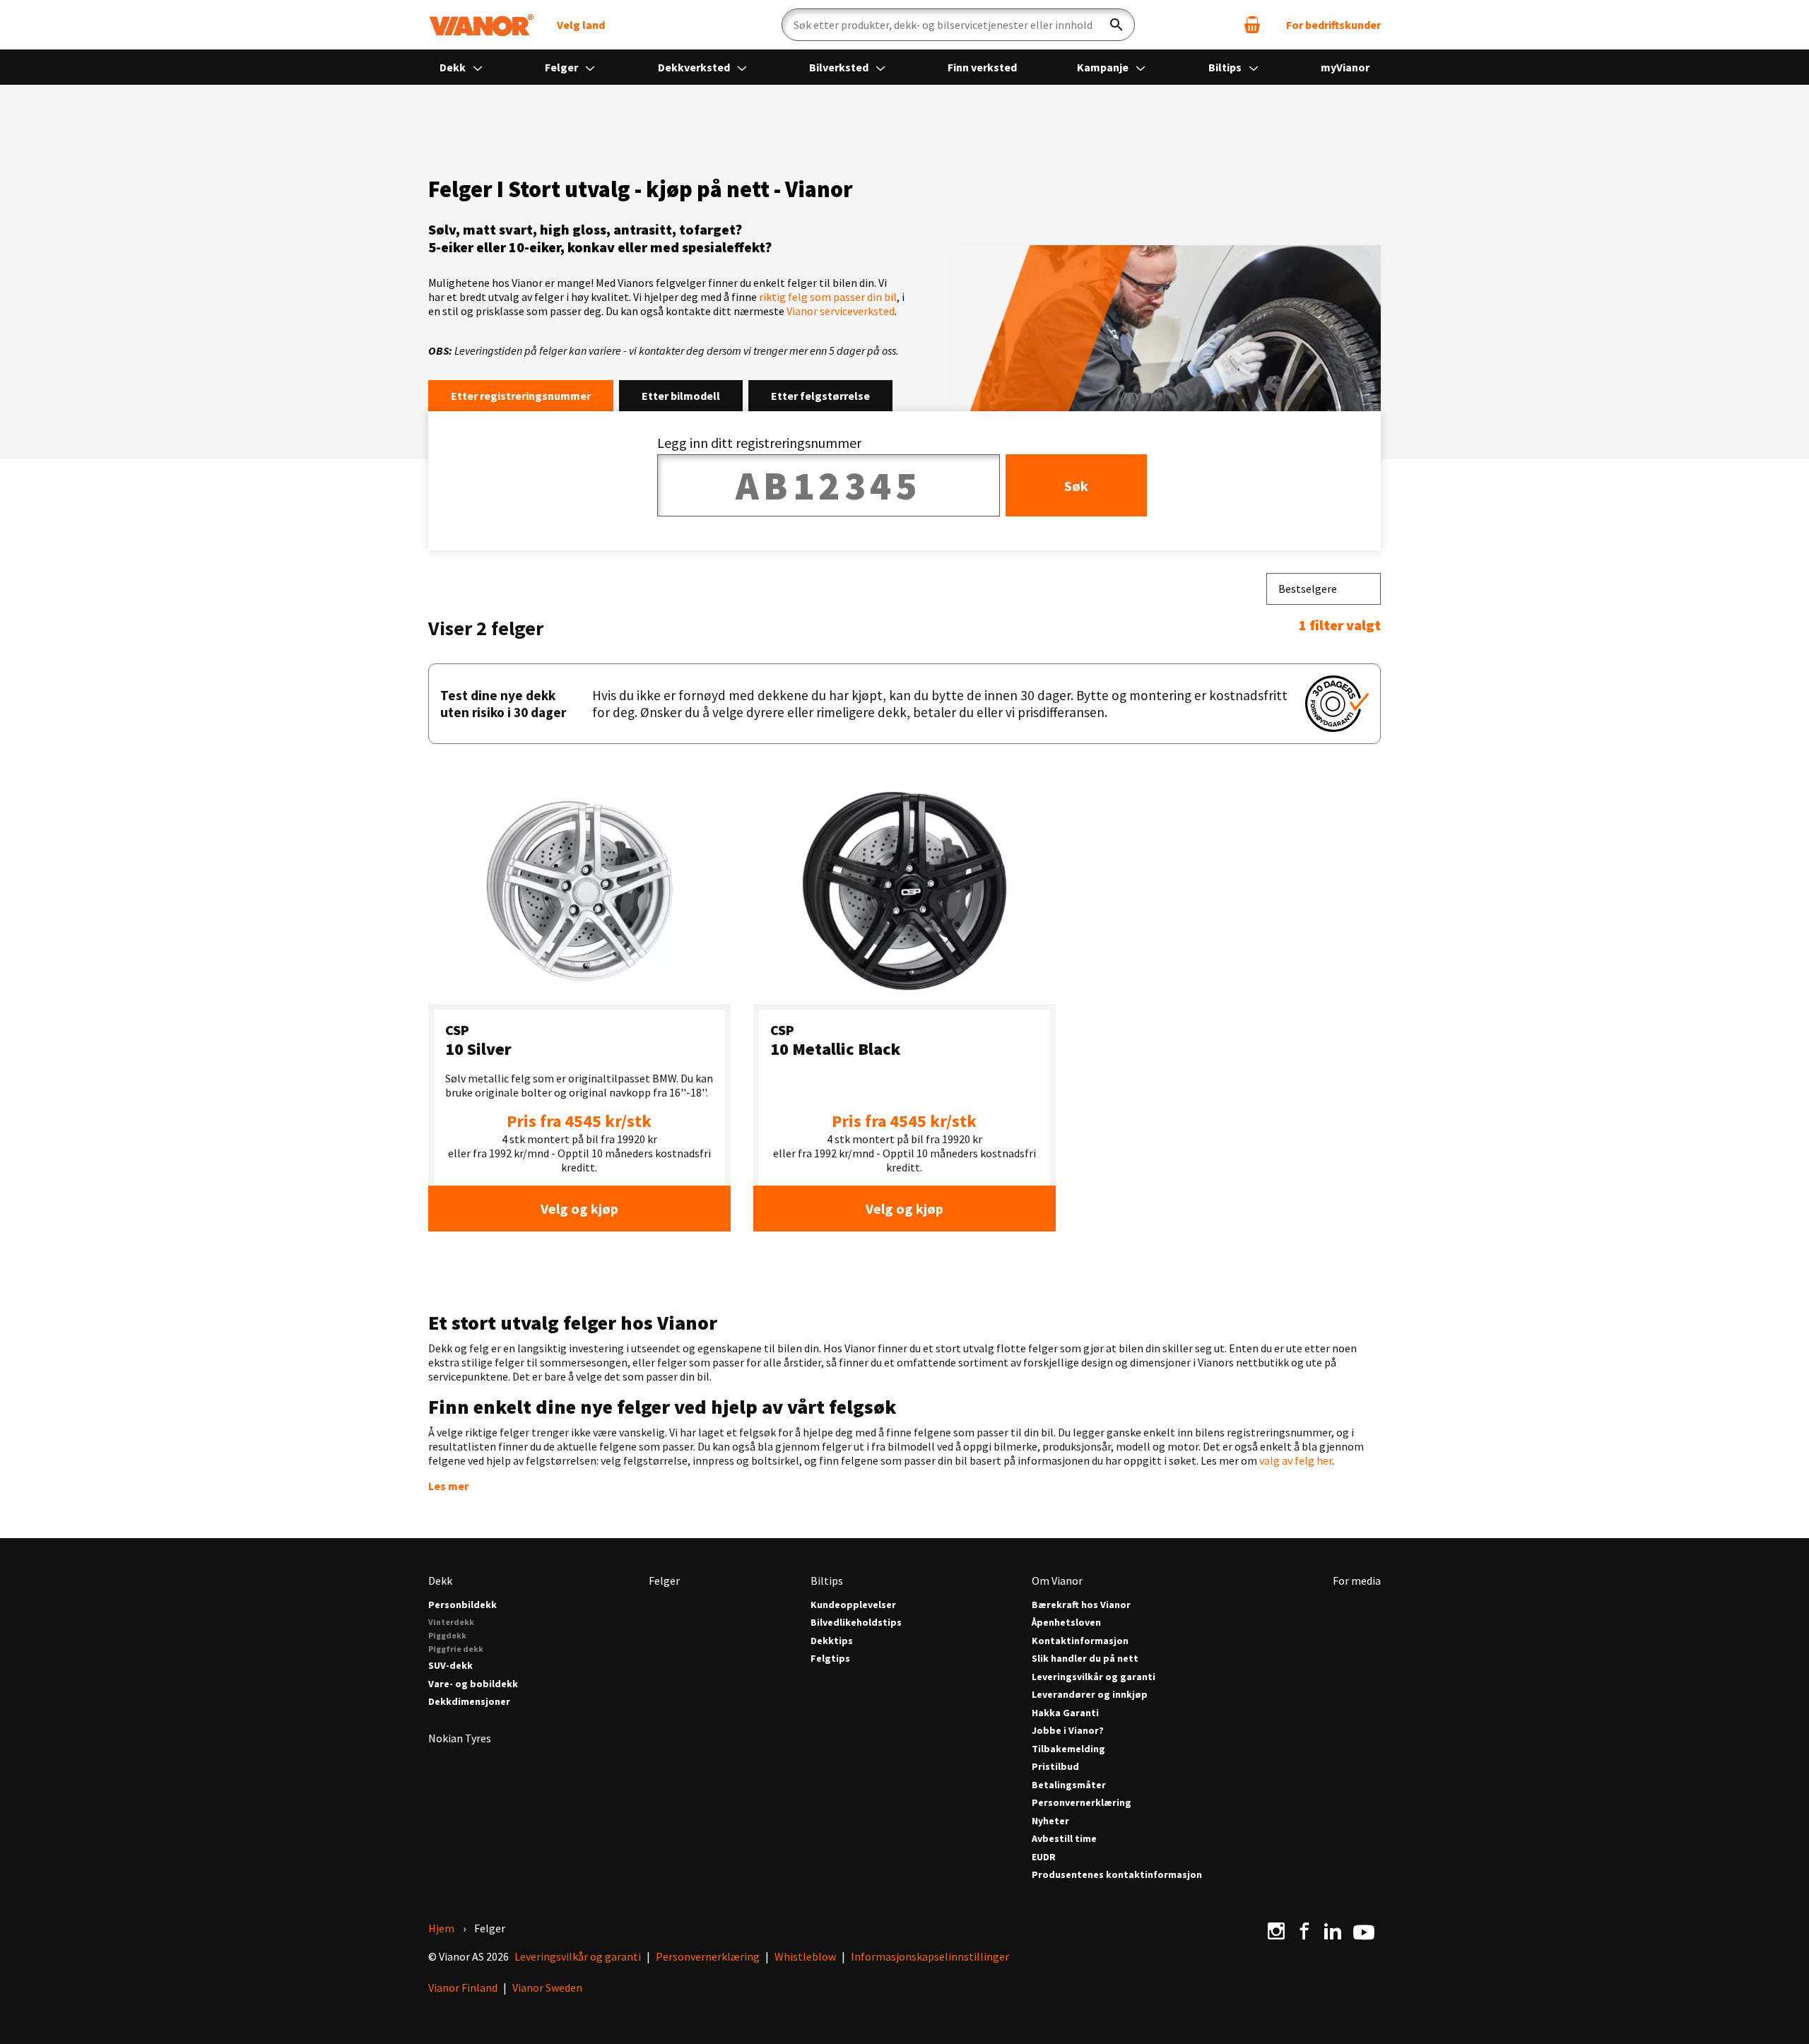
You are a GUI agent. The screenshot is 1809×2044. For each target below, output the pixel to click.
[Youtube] (1364, 1931)
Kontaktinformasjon (1080, 1641)
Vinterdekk (451, 1622)
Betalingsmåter (1069, 1785)
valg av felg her (1296, 1460)
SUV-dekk (450, 1666)
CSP (457, 1030)
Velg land (581, 25)
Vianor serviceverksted (841, 311)
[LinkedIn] (1333, 1931)
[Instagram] (1276, 1931)
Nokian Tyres (460, 1738)
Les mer (448, 1486)
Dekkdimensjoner (469, 1702)
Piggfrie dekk (456, 1649)
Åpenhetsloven (1066, 1623)
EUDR (1044, 1857)
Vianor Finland (463, 1987)
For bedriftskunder (1333, 25)
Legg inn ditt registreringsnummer (759, 443)
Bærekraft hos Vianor (1081, 1605)
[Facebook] (1304, 1931)
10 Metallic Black (835, 1049)
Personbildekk (462, 1605)
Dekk (454, 67)
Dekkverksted (695, 67)
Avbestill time (1064, 1839)
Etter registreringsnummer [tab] (521, 396)
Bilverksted (840, 67)
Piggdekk (447, 1635)
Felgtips (830, 1659)
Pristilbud (1055, 1767)
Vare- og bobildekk (473, 1684)
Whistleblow (805, 1956)
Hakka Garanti (1065, 1713)
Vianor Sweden (547, 1987)
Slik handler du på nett (1085, 1659)
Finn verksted (982, 67)
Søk (1076, 486)
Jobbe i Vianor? (1068, 1731)
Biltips (1226, 67)
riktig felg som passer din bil (828, 297)
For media (1357, 1581)
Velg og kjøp (579, 1209)
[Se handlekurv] (1252, 25)
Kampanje (1104, 67)
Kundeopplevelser (853, 1605)
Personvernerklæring (1082, 1803)
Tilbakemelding (1068, 1749)
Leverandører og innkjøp (1090, 1695)
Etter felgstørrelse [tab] (820, 396)
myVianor (1345, 67)
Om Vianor (1057, 1581)
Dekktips (832, 1641)
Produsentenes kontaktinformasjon (1117, 1875)
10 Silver (478, 1049)
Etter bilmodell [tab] (681, 396)
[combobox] (1324, 589)
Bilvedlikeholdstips (856, 1623)
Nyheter (1050, 1821)
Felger (562, 67)
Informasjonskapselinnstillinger (930, 1956)
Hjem (441, 1928)
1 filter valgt (1340, 625)
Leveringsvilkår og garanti (1094, 1677)
